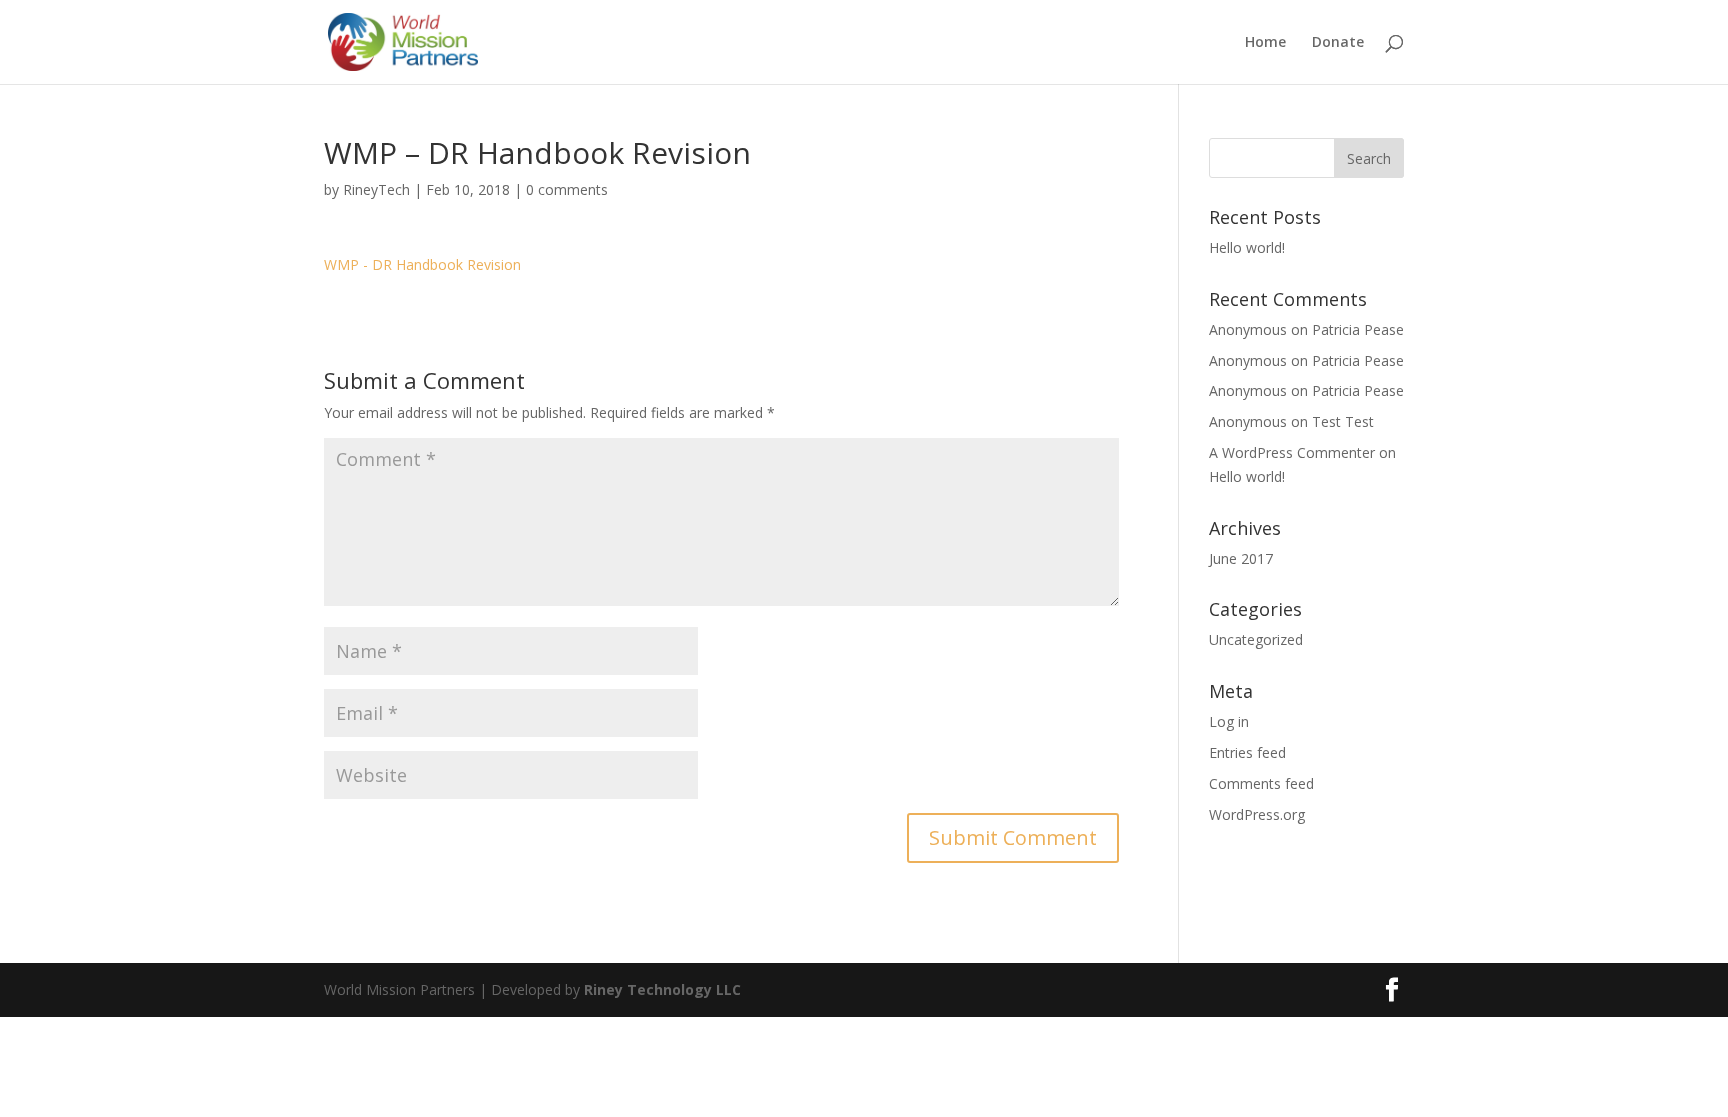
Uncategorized (1256, 639)
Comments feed (1261, 783)
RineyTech (376, 189)
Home (1265, 43)
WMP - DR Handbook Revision (422, 264)
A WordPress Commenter (1292, 452)
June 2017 (1241, 558)
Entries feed (1247, 752)
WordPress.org (1257, 814)
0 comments (567, 189)
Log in (1229, 721)
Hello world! (1247, 247)
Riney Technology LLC (660, 989)
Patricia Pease (1358, 329)
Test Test (1343, 421)
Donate (1338, 43)
